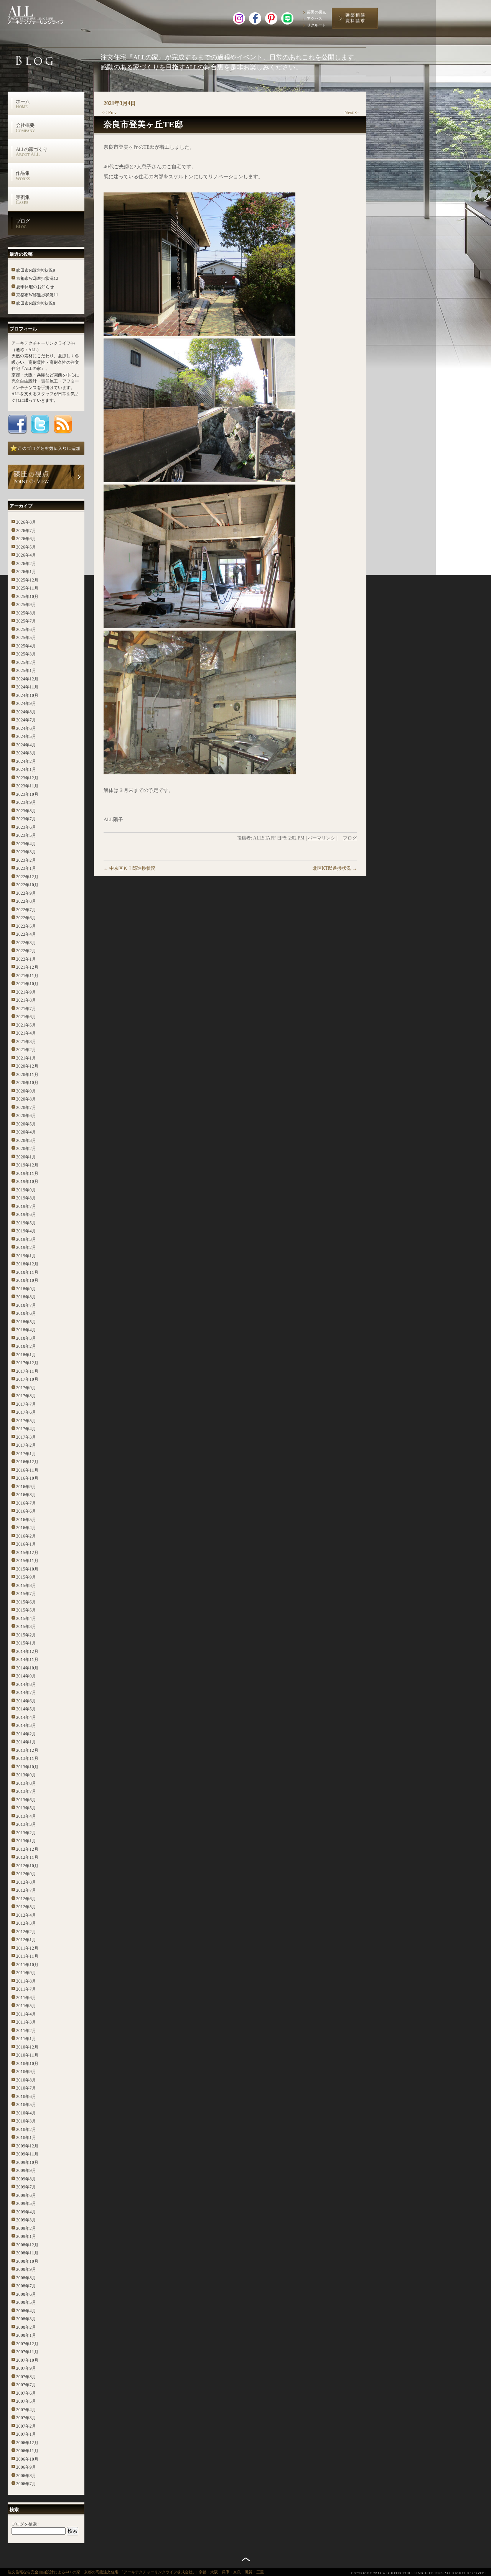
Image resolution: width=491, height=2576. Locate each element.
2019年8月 (26, 1198)
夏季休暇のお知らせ (35, 287)
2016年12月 (27, 1462)
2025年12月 (27, 580)
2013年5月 (26, 1808)
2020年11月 (27, 1074)
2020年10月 (27, 1083)
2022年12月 (27, 877)
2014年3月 (26, 1725)
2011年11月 (27, 1956)
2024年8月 (26, 712)
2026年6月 (26, 539)
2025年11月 (27, 588)
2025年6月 (26, 629)
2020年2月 (26, 1148)
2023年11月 (27, 786)
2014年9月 (26, 1676)
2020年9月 (26, 1091)
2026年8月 (26, 522)
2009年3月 (26, 2220)
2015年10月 (27, 1569)
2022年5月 (26, 926)
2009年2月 (26, 2228)
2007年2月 (26, 2426)
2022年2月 (26, 951)
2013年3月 (26, 1824)
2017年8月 (26, 1396)
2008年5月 (26, 2302)
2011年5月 (26, 2006)
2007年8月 (26, 2377)
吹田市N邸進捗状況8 (36, 303)
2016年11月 (27, 1470)
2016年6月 (26, 1511)
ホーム (23, 104)
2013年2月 (26, 1833)
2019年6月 (26, 1214)
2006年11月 (27, 2451)
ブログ (23, 223)
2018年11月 (27, 1272)
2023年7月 (26, 819)
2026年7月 (26, 531)
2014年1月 (26, 1742)
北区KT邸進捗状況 (335, 868)
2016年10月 (27, 1478)
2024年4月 (26, 745)
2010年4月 (26, 2113)
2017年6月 (26, 1412)
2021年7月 (26, 1009)
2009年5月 (26, 2203)
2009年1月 (26, 2236)
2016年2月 (26, 1536)
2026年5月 (26, 547)
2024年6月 (26, 728)
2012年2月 (26, 1932)
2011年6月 (26, 1998)
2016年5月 (26, 1520)
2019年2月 (26, 1247)
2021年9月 (26, 992)
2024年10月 (27, 695)
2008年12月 (27, 2245)
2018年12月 (27, 1264)
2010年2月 (26, 2129)
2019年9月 (26, 1190)
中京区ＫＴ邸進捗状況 (129, 868)
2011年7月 (26, 1989)
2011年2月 (26, 2031)
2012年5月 (26, 1907)
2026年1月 (26, 572)
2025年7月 (26, 621)
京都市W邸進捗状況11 (37, 295)
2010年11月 (27, 2055)
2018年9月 (26, 1289)
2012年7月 (26, 1890)
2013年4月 (26, 1816)
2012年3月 (26, 1923)
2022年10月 (27, 885)
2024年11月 (27, 687)
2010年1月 (26, 2137)
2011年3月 (26, 2022)
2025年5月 (26, 637)
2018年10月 (27, 1280)
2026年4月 (26, 555)
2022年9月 (26, 893)
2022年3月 (26, 943)
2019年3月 (26, 1239)
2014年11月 (27, 1659)
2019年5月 (26, 1223)
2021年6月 (26, 1017)
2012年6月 (26, 1899)
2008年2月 (26, 2327)
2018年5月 (26, 1322)
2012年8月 (26, 1882)
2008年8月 (26, 2278)
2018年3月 (26, 1338)
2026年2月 (26, 563)
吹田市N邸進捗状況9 (36, 270)
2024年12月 (27, 679)
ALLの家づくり (31, 152)
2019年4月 (26, 1231)
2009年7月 (26, 2187)
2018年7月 (26, 1305)
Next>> (352, 113)
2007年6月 (26, 2393)
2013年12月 (27, 1750)
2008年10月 (27, 2261)
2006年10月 (27, 2459)
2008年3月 (26, 2319)
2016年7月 (26, 1503)
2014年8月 (26, 1684)
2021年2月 (26, 1050)
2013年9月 (26, 1775)
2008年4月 (26, 2311)
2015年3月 (26, 1626)
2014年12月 (27, 1651)
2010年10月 (27, 2063)
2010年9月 (26, 2072)
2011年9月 (26, 1973)
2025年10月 (27, 596)
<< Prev (109, 113)
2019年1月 (26, 1256)
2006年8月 (26, 2476)
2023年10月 (27, 794)
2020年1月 (26, 1157)
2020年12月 (27, 1066)
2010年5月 (26, 2104)
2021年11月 (27, 976)
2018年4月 (26, 1330)
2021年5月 (26, 1025)
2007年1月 (26, 2434)
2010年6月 (26, 2096)
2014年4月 (26, 1717)
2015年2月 (26, 1635)
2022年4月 (26, 934)
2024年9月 (26, 703)
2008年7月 (26, 2286)
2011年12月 (27, 1948)
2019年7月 (26, 1206)
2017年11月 (27, 1371)
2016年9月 (26, 1487)
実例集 (23, 200)
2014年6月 (26, 1701)
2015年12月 (27, 1552)
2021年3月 (26, 1042)
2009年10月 (27, 2162)
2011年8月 (26, 1981)
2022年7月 (26, 910)
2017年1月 (26, 1454)
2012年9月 (26, 1874)
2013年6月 (26, 1800)
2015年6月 (26, 1602)
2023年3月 (26, 852)
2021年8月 (26, 1000)
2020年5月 (26, 1124)
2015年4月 (26, 1618)
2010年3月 (26, 2121)
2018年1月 (26, 1355)
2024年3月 (26, 753)
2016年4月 (26, 1528)
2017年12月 (27, 1363)
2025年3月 (26, 654)
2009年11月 (27, 2154)
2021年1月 (26, 1058)
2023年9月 (26, 802)
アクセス (315, 19)
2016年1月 (26, 1544)
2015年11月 (27, 1561)
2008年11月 (27, 2253)
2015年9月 (26, 1577)
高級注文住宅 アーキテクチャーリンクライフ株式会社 (44, 13)
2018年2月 (26, 1346)
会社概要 (25, 128)
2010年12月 (27, 2047)
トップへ (246, 2559)
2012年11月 (27, 1857)
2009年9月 (26, 2170)
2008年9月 (26, 2269)
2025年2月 (26, 662)
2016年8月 (26, 1495)
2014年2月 (26, 1734)
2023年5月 (26, 835)
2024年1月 (26, 769)
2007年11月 (27, 2352)
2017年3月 (26, 1437)
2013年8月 (26, 1783)
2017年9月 (26, 1388)
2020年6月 (26, 1115)
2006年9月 (26, 2467)
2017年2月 (26, 1445)
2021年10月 (27, 984)
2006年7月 (26, 2484)
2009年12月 (27, 2146)
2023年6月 (26, 827)
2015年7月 (26, 1594)
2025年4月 (26, 646)
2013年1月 (26, 1841)
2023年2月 (26, 860)
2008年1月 (26, 2335)
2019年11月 (27, 1173)
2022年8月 (26, 901)
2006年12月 (27, 2443)
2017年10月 (27, 1379)
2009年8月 (26, 2179)
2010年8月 (26, 2080)
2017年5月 (26, 1421)
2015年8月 (26, 1585)
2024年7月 (26, 720)
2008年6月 (26, 2294)
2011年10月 (27, 1965)
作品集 (23, 176)
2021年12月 (27, 967)
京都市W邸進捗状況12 (37, 278)
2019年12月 (27, 1165)
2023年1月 (26, 868)
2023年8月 (26, 811)
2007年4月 (26, 2410)
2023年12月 (27, 778)
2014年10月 (27, 1668)
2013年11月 (27, 1758)
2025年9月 (26, 605)
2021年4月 (26, 1033)
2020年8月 (26, 1099)
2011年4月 (26, 2014)
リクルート (316, 25)
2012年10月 (27, 1866)
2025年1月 (26, 670)
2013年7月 (26, 1791)
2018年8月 (26, 1297)
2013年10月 (27, 1767)
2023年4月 (26, 844)
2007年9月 (26, 2368)
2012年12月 (27, 1849)
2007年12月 (27, 2344)
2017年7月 (26, 1404)
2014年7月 (26, 1692)
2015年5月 (26, 1610)
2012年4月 (26, 1915)
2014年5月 (26, 1709)
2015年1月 (26, 1643)
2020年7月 (26, 1107)
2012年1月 (26, 1940)
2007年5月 (26, 2401)
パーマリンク (321, 838)
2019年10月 (27, 1181)
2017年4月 (26, 1429)
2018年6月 (26, 1313)
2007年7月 (26, 2385)
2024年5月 (26, 736)
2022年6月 (26, 918)
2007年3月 (26, 2418)
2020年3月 (26, 1140)
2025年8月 (26, 613)
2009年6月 (26, 2195)
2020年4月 (26, 1132)
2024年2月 (26, 761)
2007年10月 (27, 2360)
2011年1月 (26, 2039)
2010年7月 (26, 2088)
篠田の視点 (316, 12)
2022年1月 (26, 959)
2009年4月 (26, 2212)
